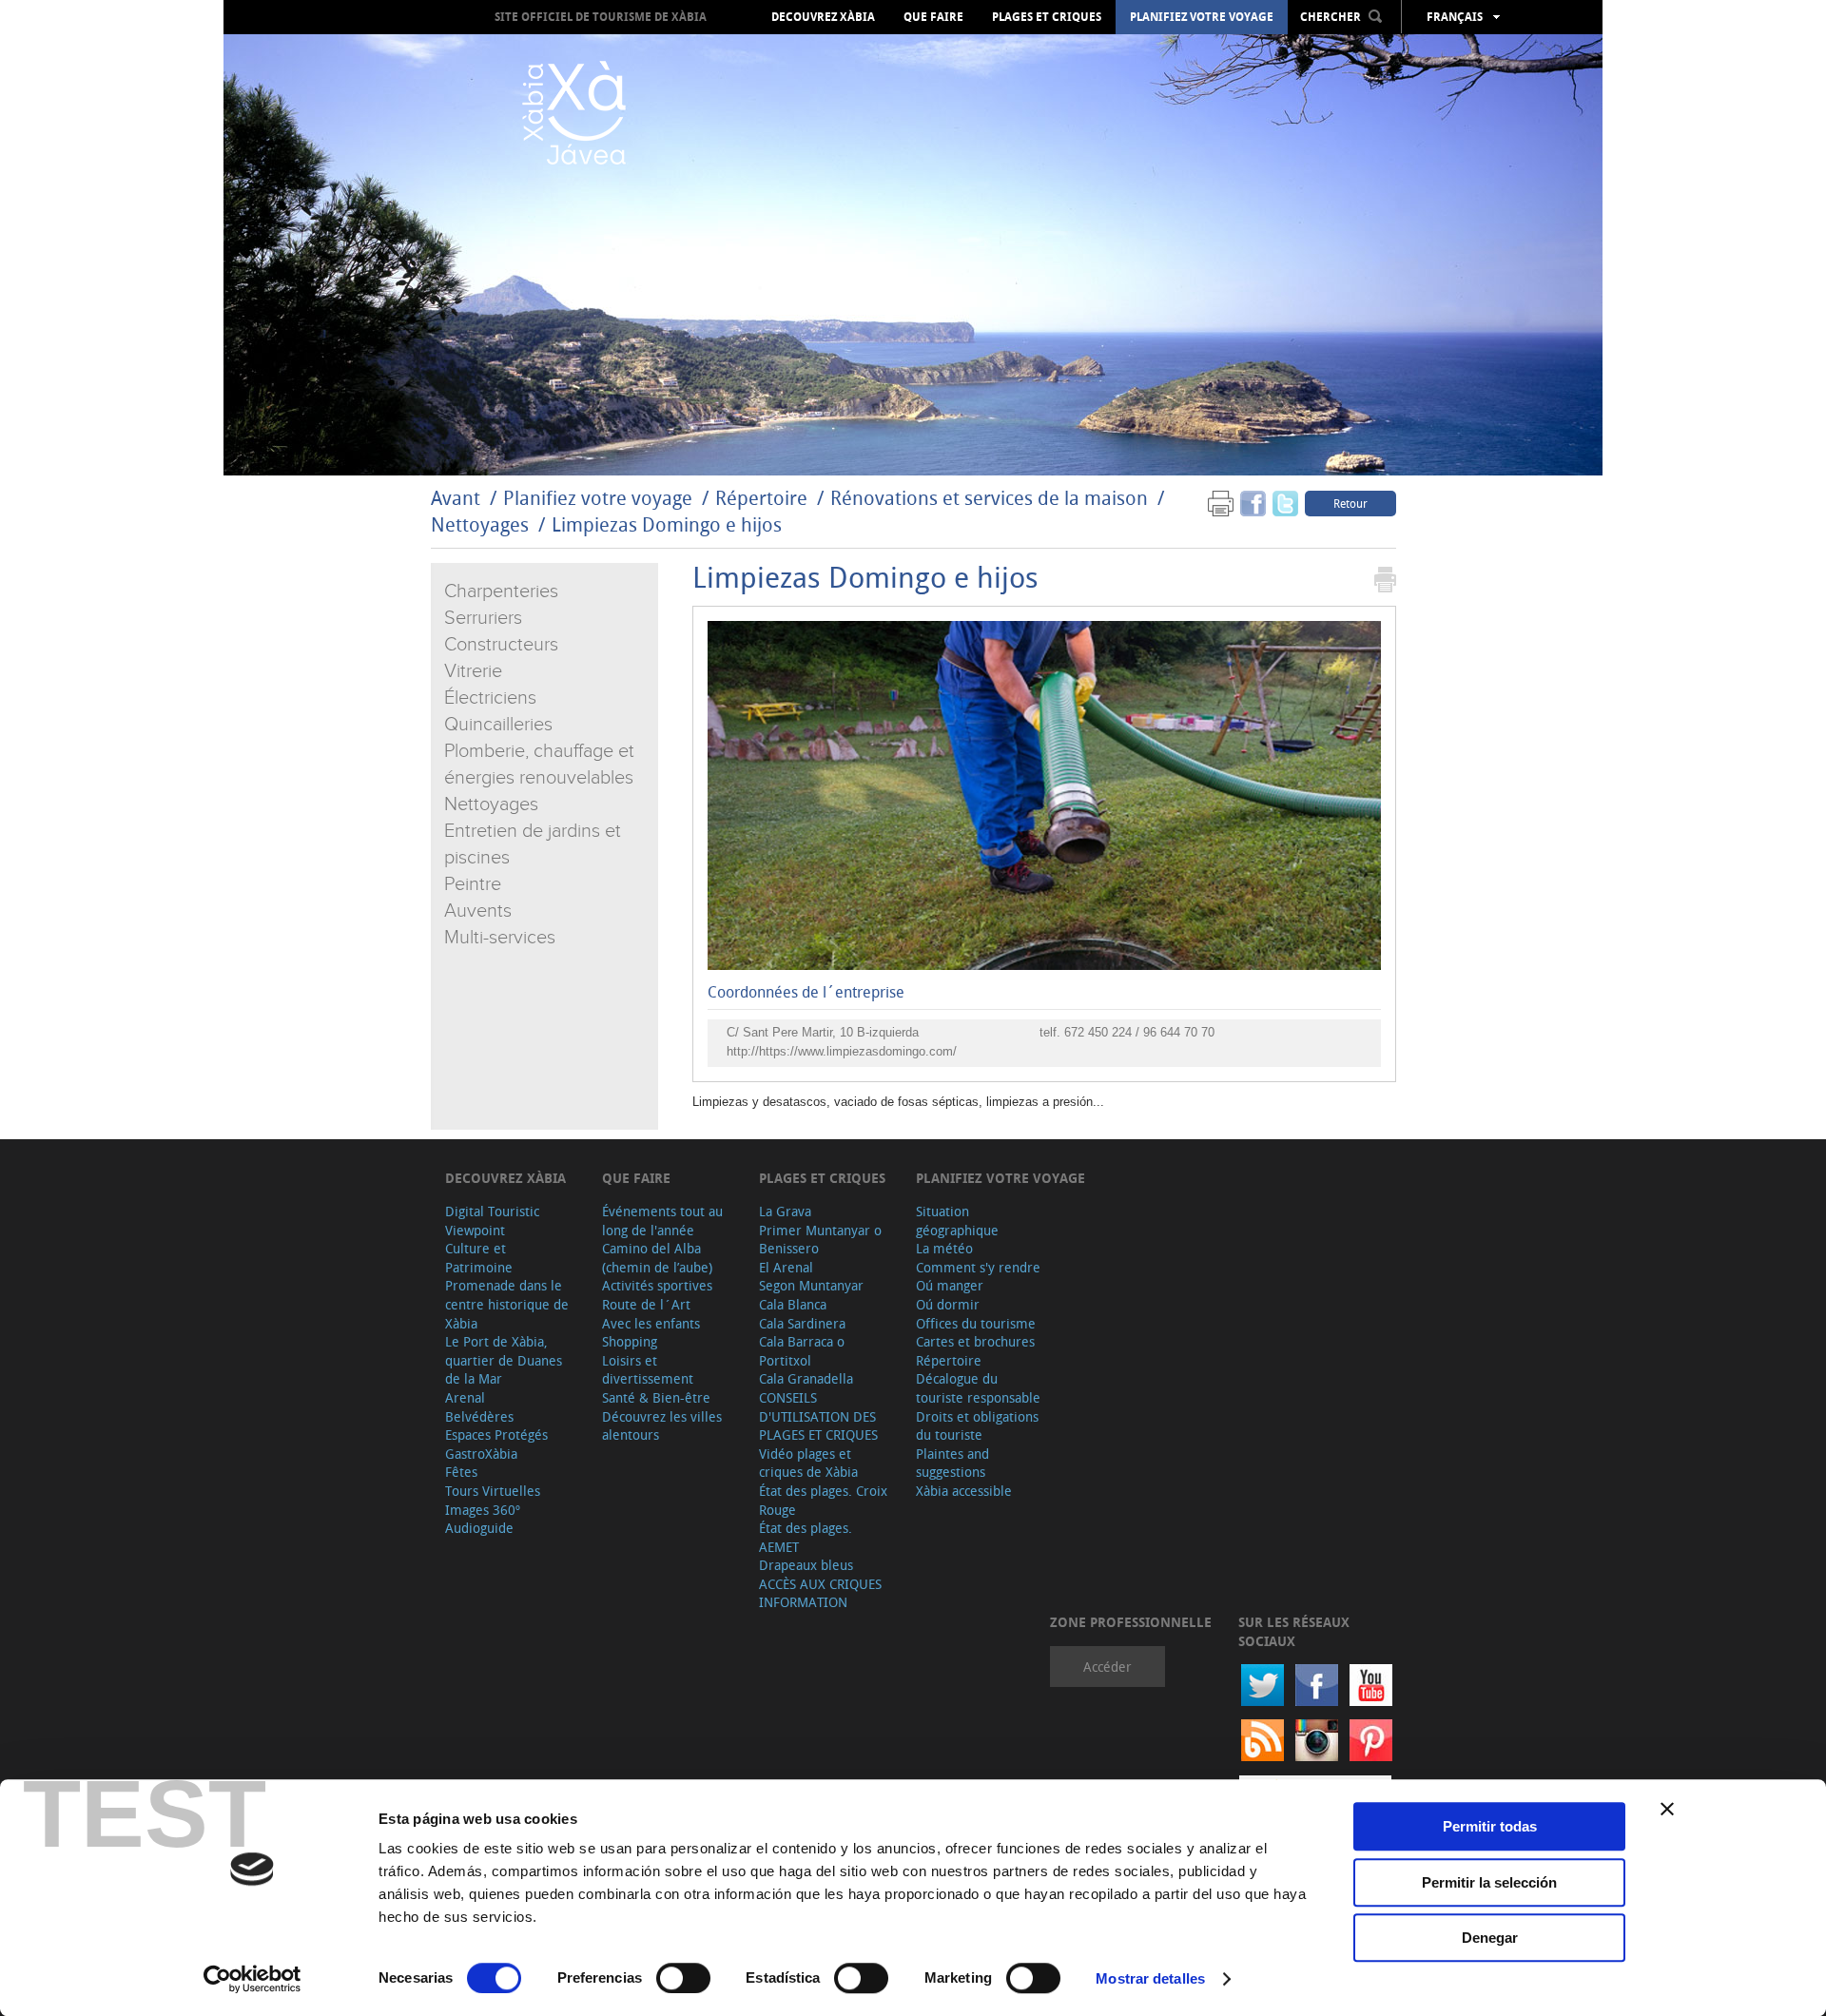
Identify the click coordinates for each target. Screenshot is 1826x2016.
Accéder (1107, 1667)
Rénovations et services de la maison (991, 498)
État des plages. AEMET (806, 1537)
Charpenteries (501, 591)
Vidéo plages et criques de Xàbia (808, 1463)
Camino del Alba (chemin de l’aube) (657, 1258)
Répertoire (761, 498)
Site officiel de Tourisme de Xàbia (601, 17)
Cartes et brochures (975, 1341)
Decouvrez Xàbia (823, 17)
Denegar (1490, 1938)
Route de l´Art (646, 1304)
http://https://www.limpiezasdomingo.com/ (842, 1051)
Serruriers (483, 618)
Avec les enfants (651, 1323)
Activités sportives (657, 1285)
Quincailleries (498, 725)
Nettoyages (480, 524)
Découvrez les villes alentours (662, 1426)
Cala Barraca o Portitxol (802, 1351)
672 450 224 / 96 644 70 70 (1139, 1032)
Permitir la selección (1489, 1882)
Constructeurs (501, 645)
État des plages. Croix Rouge (823, 1500)
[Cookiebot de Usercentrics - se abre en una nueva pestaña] (253, 1979)
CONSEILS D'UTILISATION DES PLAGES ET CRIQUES (818, 1416)
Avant (456, 498)
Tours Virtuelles (493, 1491)
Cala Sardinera (802, 1323)
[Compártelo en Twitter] (1285, 503)
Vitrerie (473, 671)
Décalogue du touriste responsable (978, 1388)
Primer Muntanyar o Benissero (820, 1240)
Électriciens (490, 698)
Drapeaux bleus (806, 1565)
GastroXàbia (481, 1454)
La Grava (785, 1211)
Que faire (933, 17)
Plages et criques (1047, 17)
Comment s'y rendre (978, 1267)
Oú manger (950, 1285)
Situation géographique (957, 1221)
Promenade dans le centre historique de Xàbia (507, 1304)
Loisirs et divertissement (648, 1370)
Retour (1350, 503)
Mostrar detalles (1150, 1978)
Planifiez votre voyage (1202, 17)
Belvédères (479, 1416)
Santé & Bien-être (656, 1397)
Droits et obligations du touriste (977, 1426)
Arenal (465, 1397)
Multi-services (500, 938)
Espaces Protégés (496, 1434)
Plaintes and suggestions (952, 1463)
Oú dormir (948, 1304)
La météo (944, 1248)
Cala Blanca (793, 1304)
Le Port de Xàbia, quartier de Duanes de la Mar (504, 1360)
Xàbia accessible (964, 1491)
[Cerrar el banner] (1667, 1809)
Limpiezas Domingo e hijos (667, 524)
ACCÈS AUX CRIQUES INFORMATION (820, 1593)
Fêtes (461, 1472)
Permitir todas (1490, 1826)
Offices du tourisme (976, 1323)
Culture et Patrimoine (479, 1258)
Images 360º (483, 1510)
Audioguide (479, 1528)
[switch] (683, 1978)
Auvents (478, 911)
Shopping (630, 1341)
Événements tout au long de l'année (662, 1221)
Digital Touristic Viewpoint (492, 1221)
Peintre (473, 884)
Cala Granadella (806, 1378)
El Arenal (786, 1267)
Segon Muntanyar (811, 1285)
